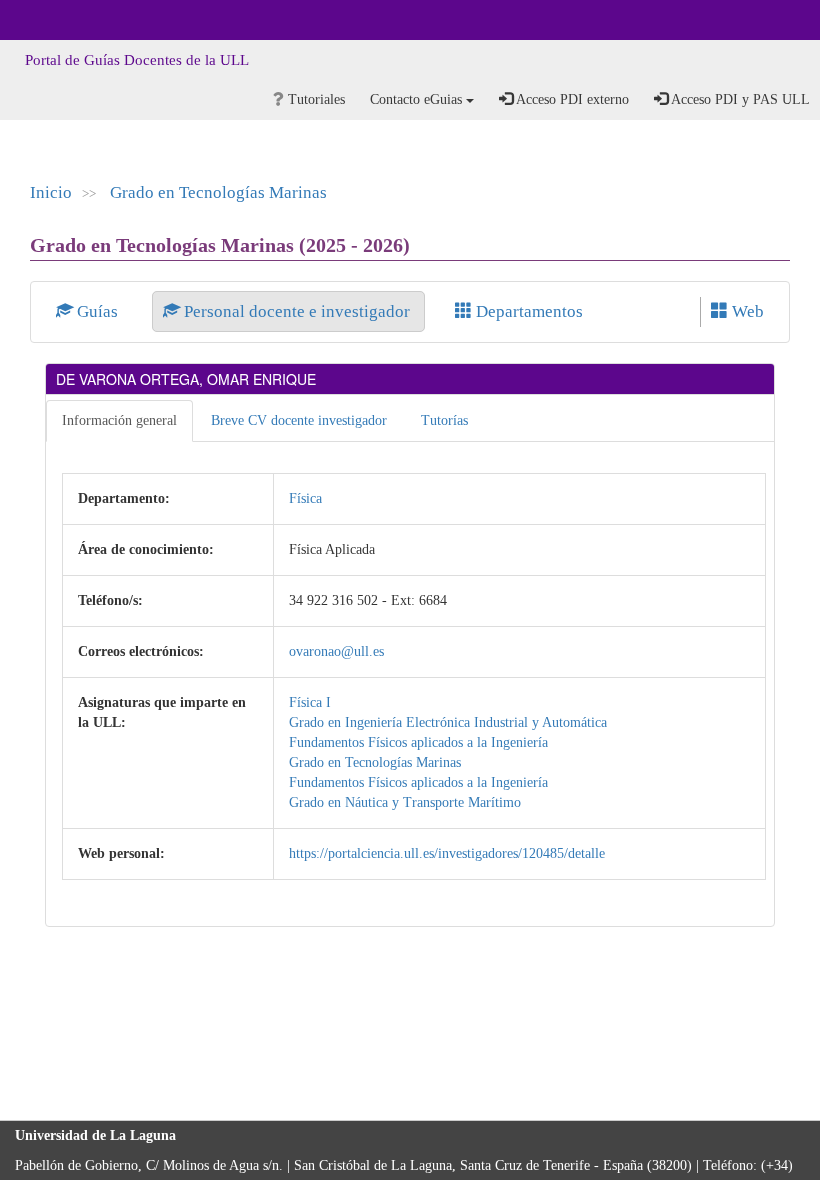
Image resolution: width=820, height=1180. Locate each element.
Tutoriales (314, 99)
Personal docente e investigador (297, 311)
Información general (119, 420)
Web (746, 311)
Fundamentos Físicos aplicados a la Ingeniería (418, 742)
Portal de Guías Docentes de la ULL (137, 60)
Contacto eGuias (418, 99)
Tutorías (444, 420)
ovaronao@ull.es (336, 651)
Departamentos (527, 311)
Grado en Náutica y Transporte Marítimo (405, 802)
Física (305, 498)
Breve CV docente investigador (299, 420)
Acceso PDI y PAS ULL (739, 99)
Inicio (51, 192)
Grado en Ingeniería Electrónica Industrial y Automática (448, 722)
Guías (97, 311)
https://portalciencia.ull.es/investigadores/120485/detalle (447, 853)
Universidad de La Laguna (70, 20)
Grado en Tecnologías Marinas (218, 192)
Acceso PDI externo (571, 99)
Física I (310, 702)
